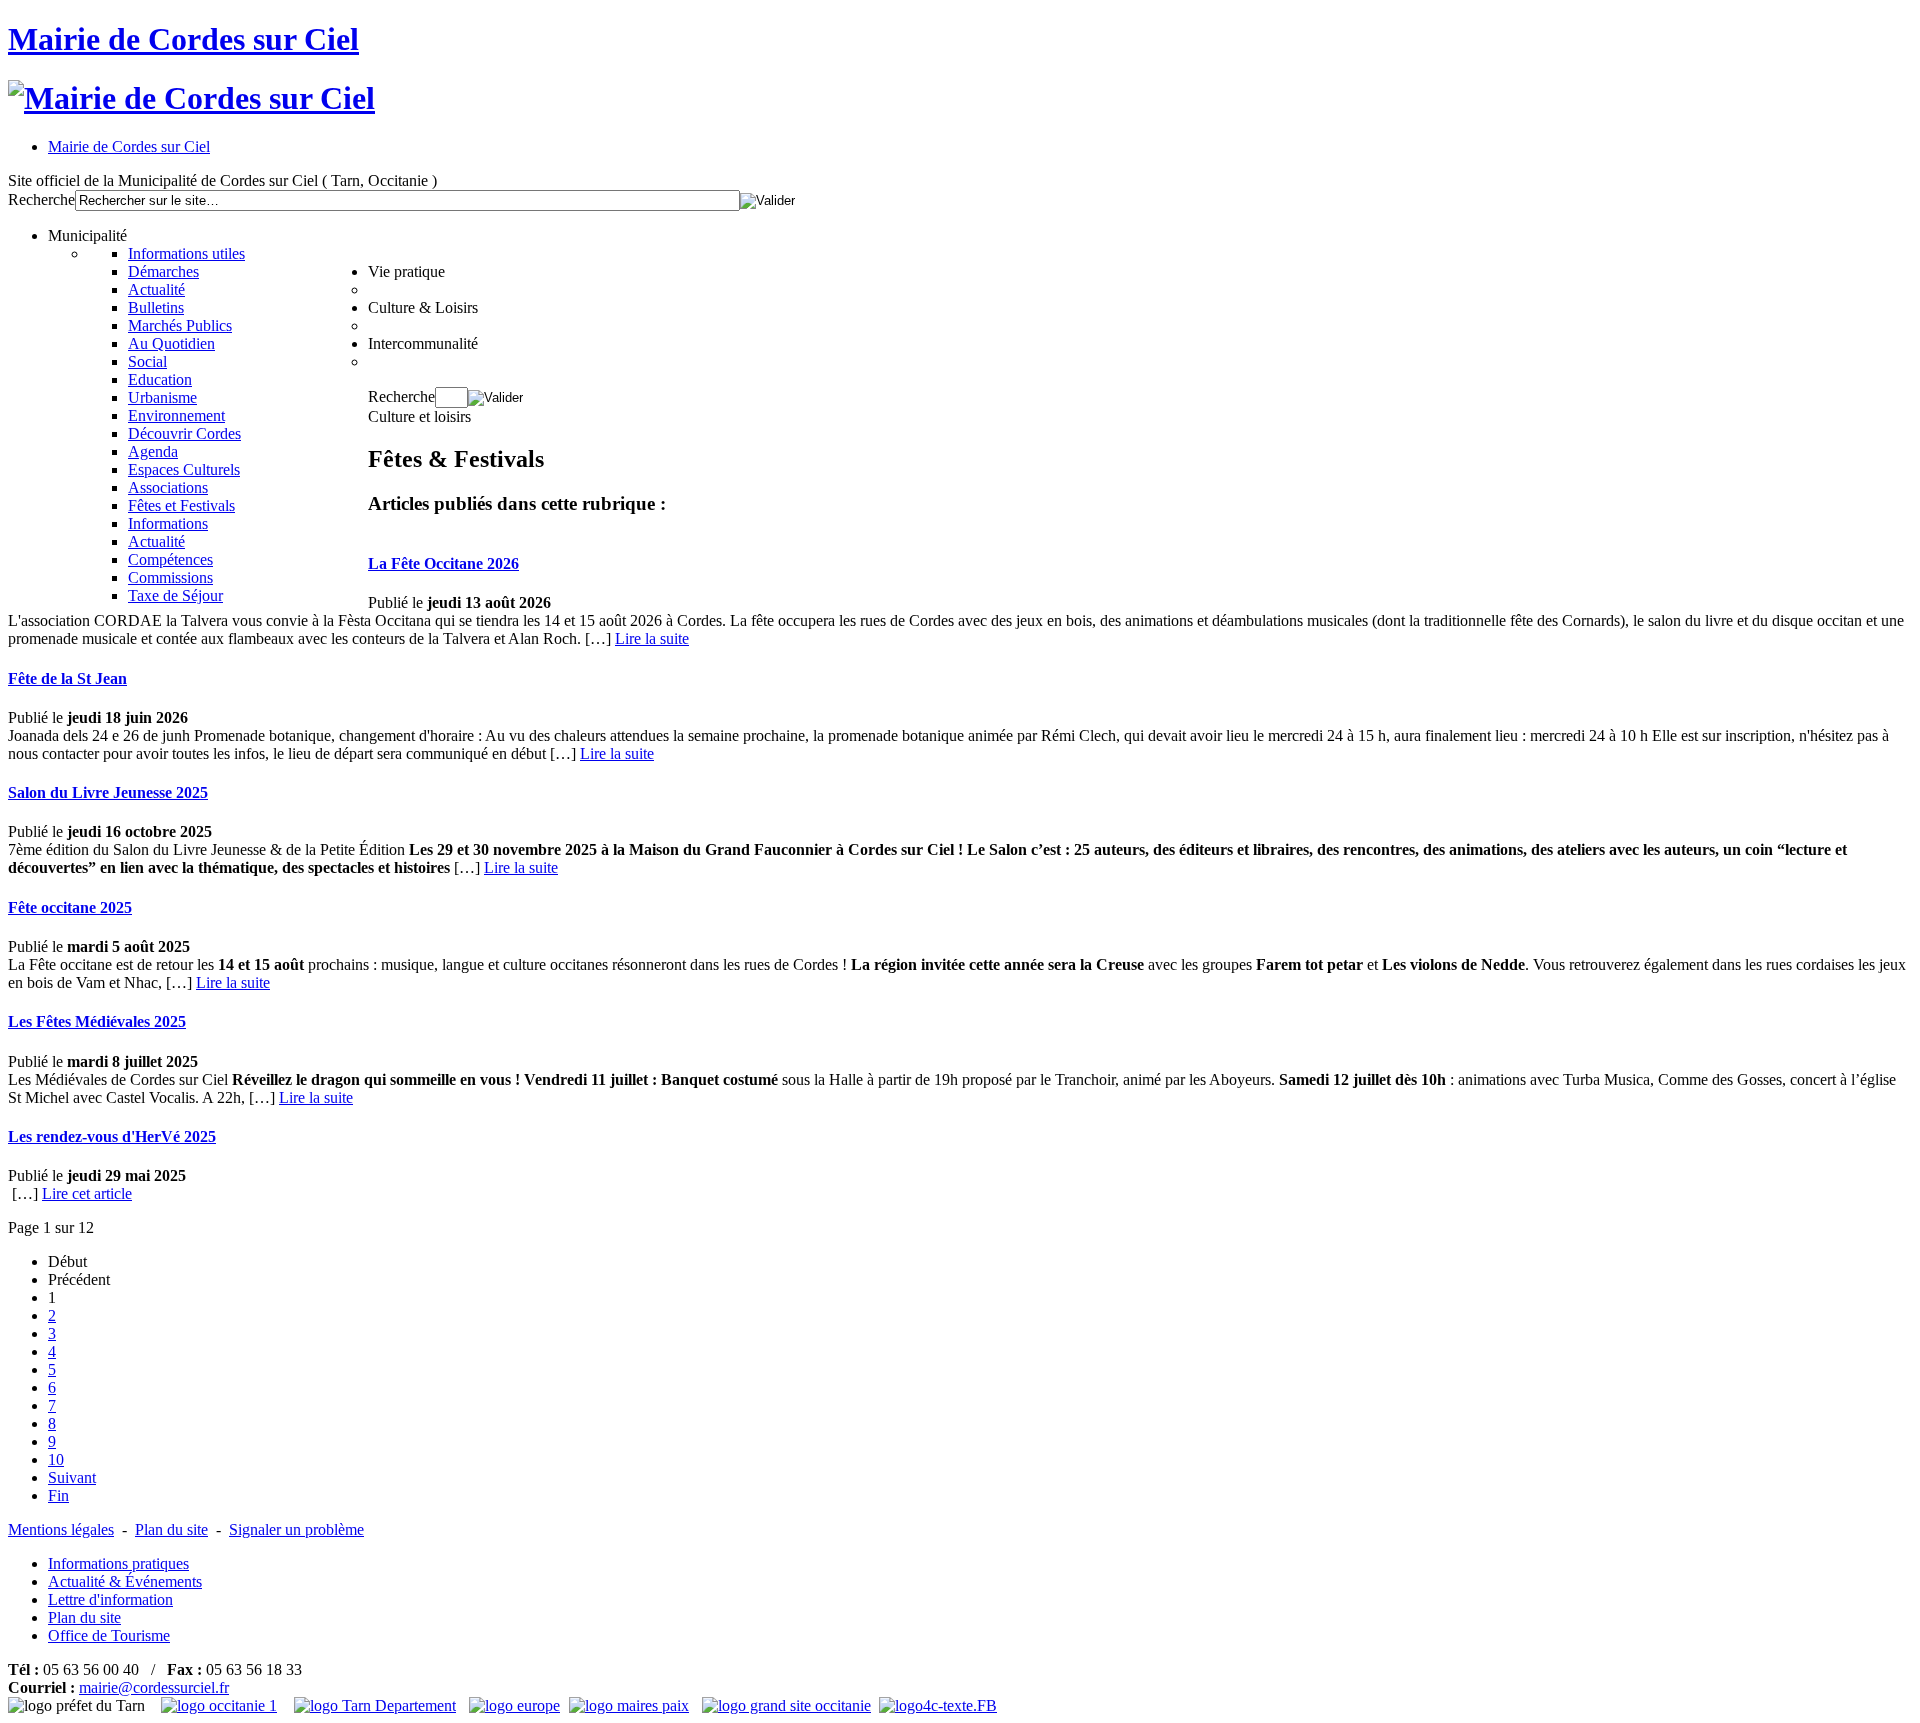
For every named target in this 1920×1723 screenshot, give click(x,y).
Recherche (41, 199)
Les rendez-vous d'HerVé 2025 (112, 1136)
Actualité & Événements (125, 1581)
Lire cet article (87, 1193)
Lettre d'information (110, 1599)
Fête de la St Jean (67, 678)
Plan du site (171, 1529)
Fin (58, 1495)
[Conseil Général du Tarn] (377, 1705)
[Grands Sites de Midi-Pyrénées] (786, 1705)
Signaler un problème (296, 1529)
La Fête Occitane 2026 (443, 563)
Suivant (72, 1477)
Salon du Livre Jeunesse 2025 (108, 792)
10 (56, 1459)
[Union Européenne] (517, 1705)
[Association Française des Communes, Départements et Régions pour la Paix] (631, 1705)
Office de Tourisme (109, 1635)
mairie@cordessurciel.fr (154, 1687)
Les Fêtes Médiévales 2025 (97, 1021)
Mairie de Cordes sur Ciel (183, 39)
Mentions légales (61, 1529)
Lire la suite (652, 638)
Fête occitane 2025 (70, 907)
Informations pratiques (118, 1563)
